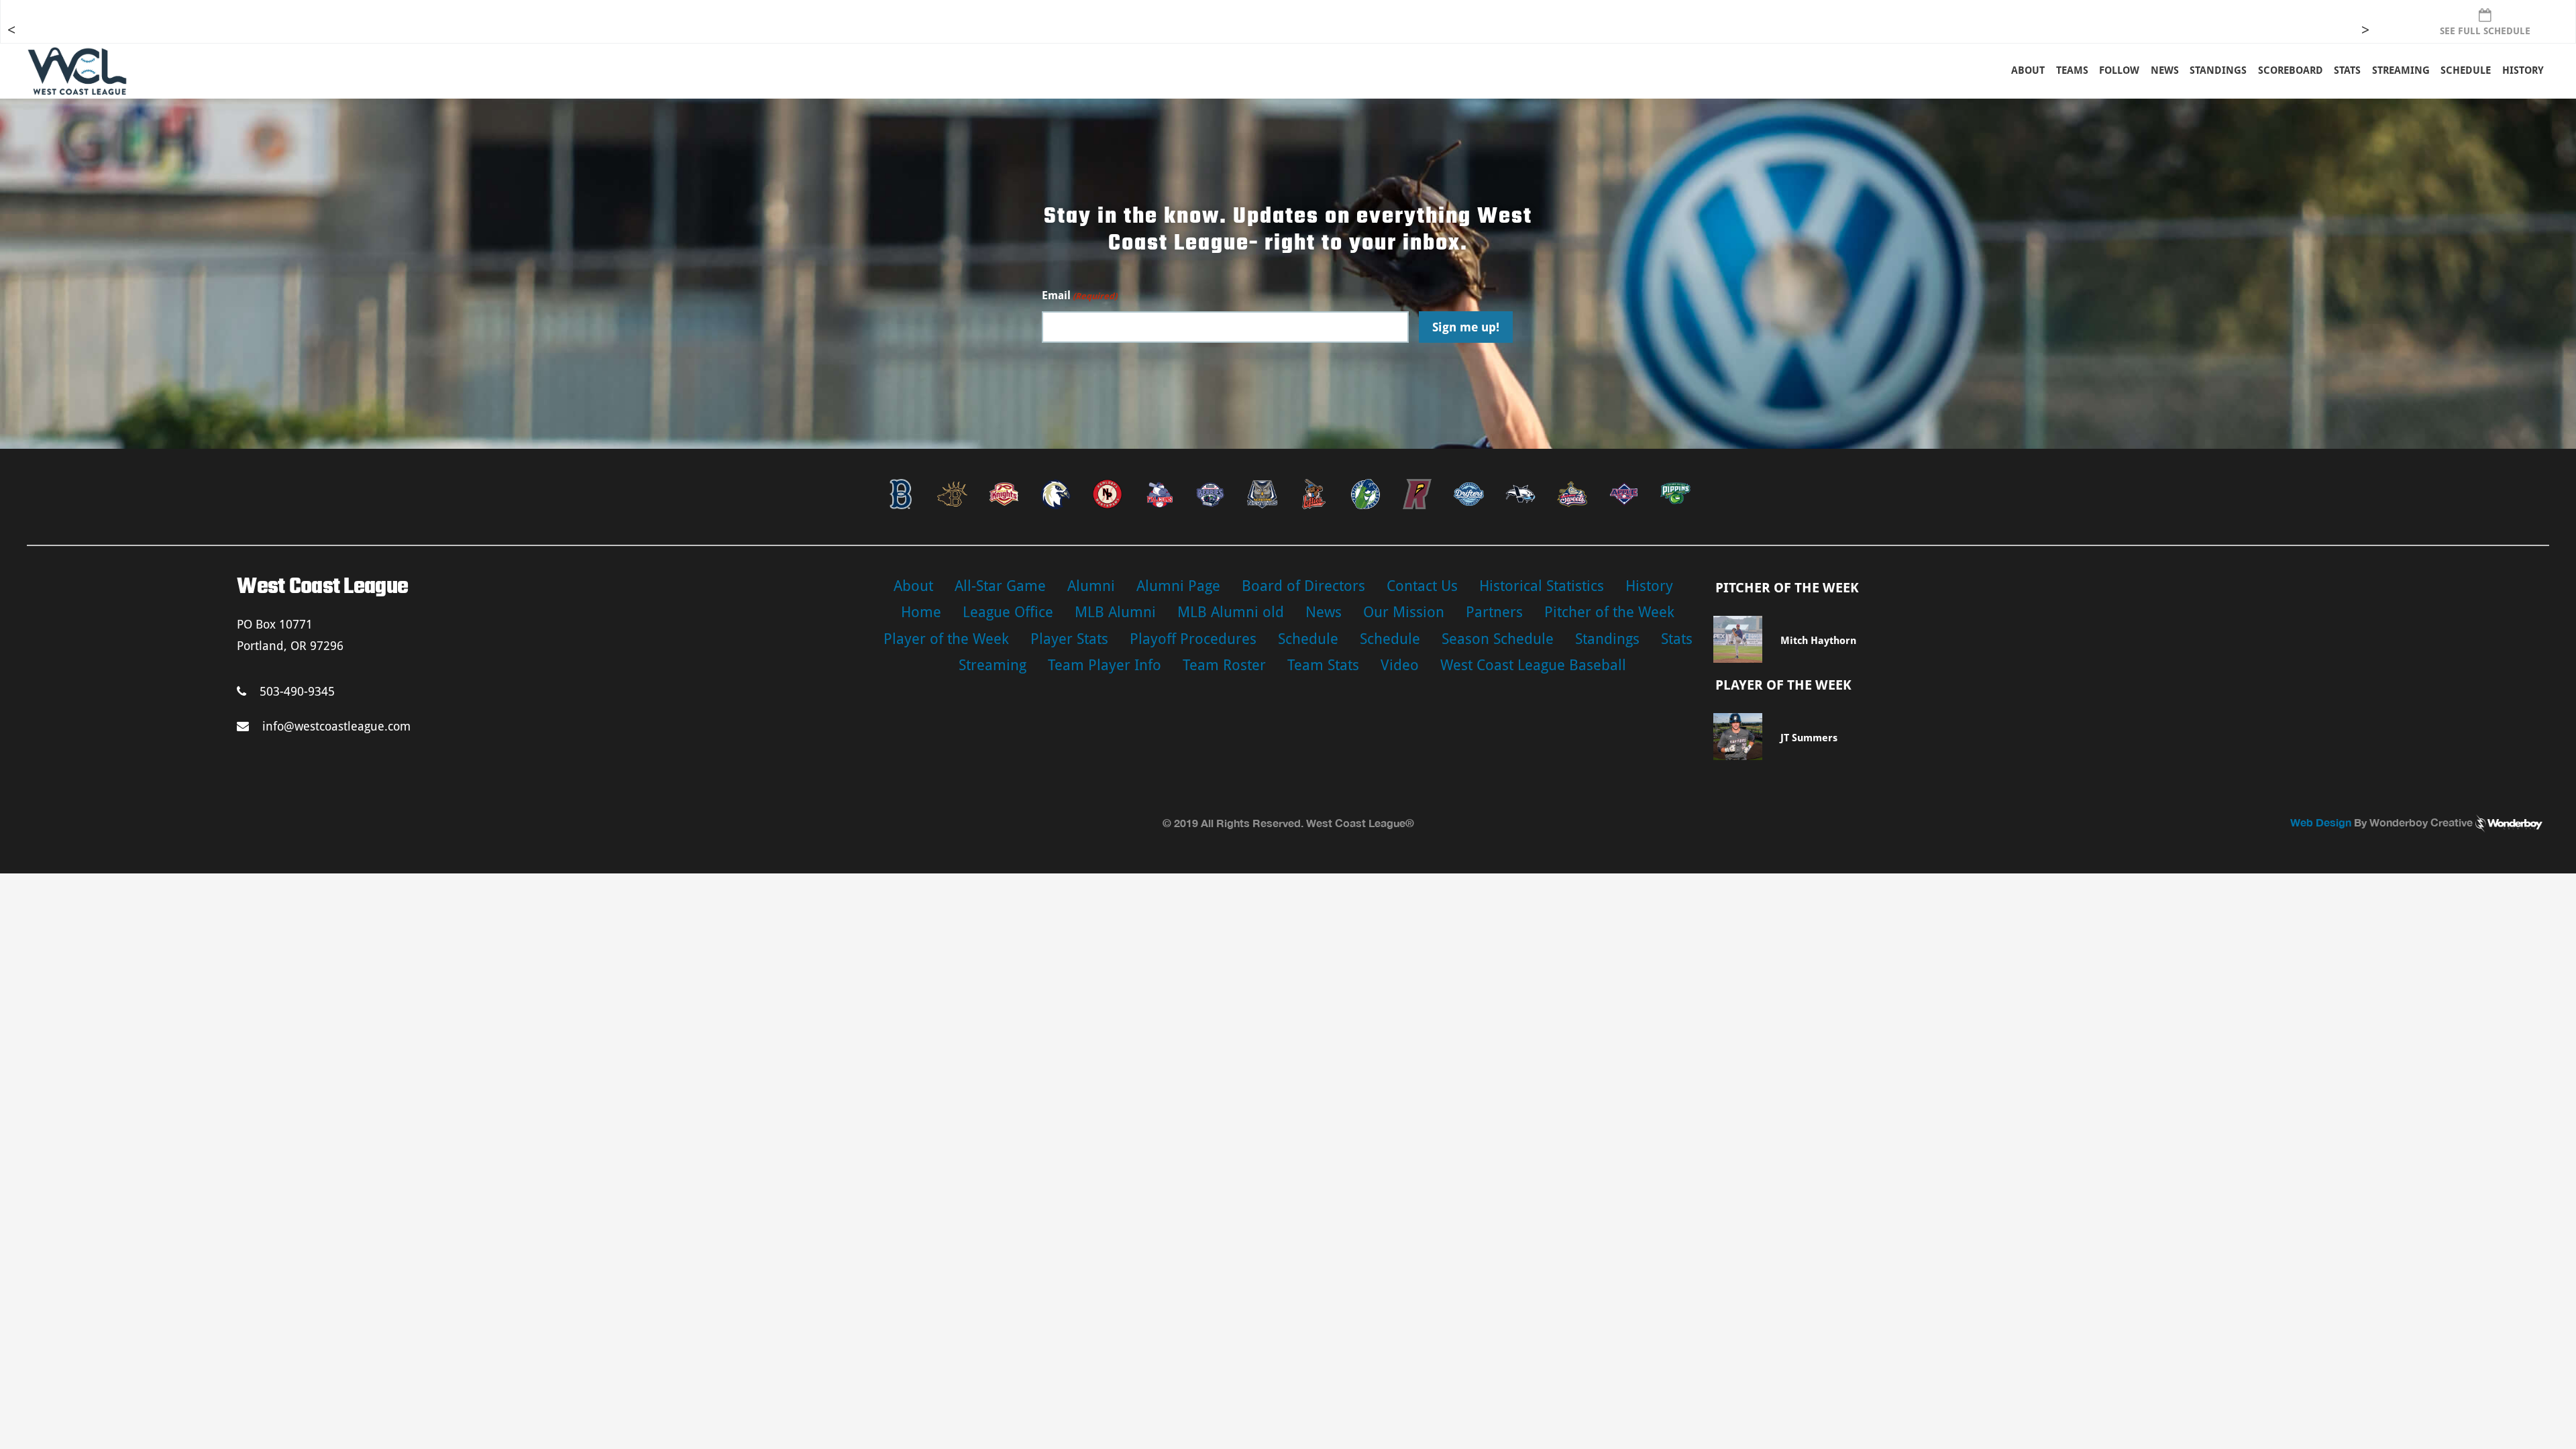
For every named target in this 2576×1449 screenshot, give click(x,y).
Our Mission (1404, 612)
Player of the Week (946, 639)
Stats (1677, 639)
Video (1400, 665)
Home (921, 612)
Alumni (1091, 586)
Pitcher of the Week (1609, 612)
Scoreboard (2291, 70)
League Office (1008, 612)
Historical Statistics (1542, 586)
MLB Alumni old (1231, 612)
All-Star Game (1000, 586)
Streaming (2401, 70)
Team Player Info (1105, 665)
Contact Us (1422, 586)
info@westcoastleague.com (336, 726)
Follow (2119, 70)
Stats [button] (2347, 70)
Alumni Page (1178, 586)
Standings (2218, 70)
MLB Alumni (1115, 612)
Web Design (2321, 822)
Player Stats (1069, 639)
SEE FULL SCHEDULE (2485, 31)
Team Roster (1224, 665)
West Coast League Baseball (1533, 665)
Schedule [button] (2466, 70)
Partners (1494, 612)
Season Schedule (1498, 639)
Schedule (1308, 639)
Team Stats (1323, 665)
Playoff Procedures (1193, 639)
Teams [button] (2072, 70)
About (2028, 70)
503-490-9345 (297, 691)
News (2165, 70)
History (2523, 70)
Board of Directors (1303, 586)
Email (1079, 296)
